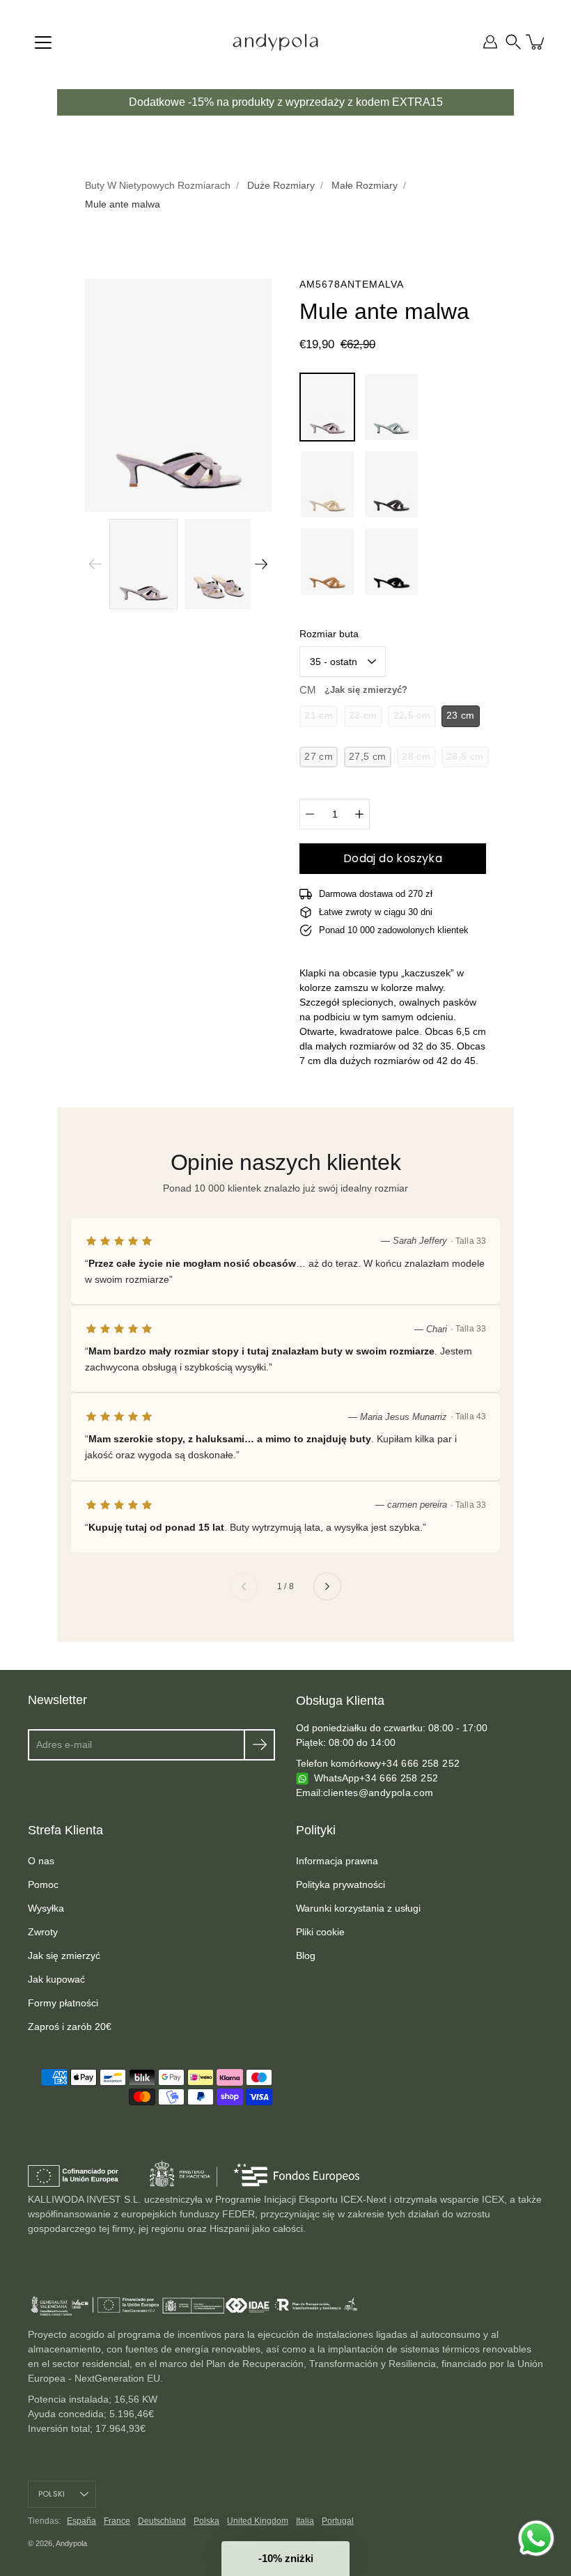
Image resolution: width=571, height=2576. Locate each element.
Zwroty (43, 1932)
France (117, 2521)
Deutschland (162, 2521)
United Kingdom (258, 2521)
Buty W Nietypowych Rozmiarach (158, 185)
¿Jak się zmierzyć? (366, 690)
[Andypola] (275, 42)
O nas (41, 1861)
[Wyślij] (259, 1745)
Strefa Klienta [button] (65, 1830)
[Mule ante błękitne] (391, 407)
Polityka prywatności (341, 1884)
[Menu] (43, 42)
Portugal (338, 2521)
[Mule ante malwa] (327, 407)
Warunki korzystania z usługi (358, 1908)
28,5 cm (465, 757)
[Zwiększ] (359, 814)
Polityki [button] (316, 1830)
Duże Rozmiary (281, 185)
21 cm (319, 716)
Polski (52, 2494)
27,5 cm (367, 757)
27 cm (319, 757)
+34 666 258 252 (420, 1763)
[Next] (261, 564)
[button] (513, 42)
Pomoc (43, 1884)
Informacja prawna (337, 1861)
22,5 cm (412, 716)
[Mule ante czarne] (391, 562)
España (81, 2521)
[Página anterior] (244, 1586)
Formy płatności (63, 2003)
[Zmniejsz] (310, 814)
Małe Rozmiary (365, 185)
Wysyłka (46, 1908)
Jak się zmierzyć (64, 1956)
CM (353, 690)
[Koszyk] (536, 42)
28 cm (416, 757)
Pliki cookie (320, 1932)
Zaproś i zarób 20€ (70, 2027)
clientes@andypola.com (378, 1793)
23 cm (461, 716)
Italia (305, 2521)
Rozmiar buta (329, 634)
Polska (206, 2521)
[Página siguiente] (327, 1586)
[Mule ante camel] (327, 562)
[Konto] (490, 42)
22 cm (363, 716)
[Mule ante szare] (391, 484)
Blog (306, 1956)
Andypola (71, 2543)
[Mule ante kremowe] (327, 484)
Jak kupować (56, 1979)
